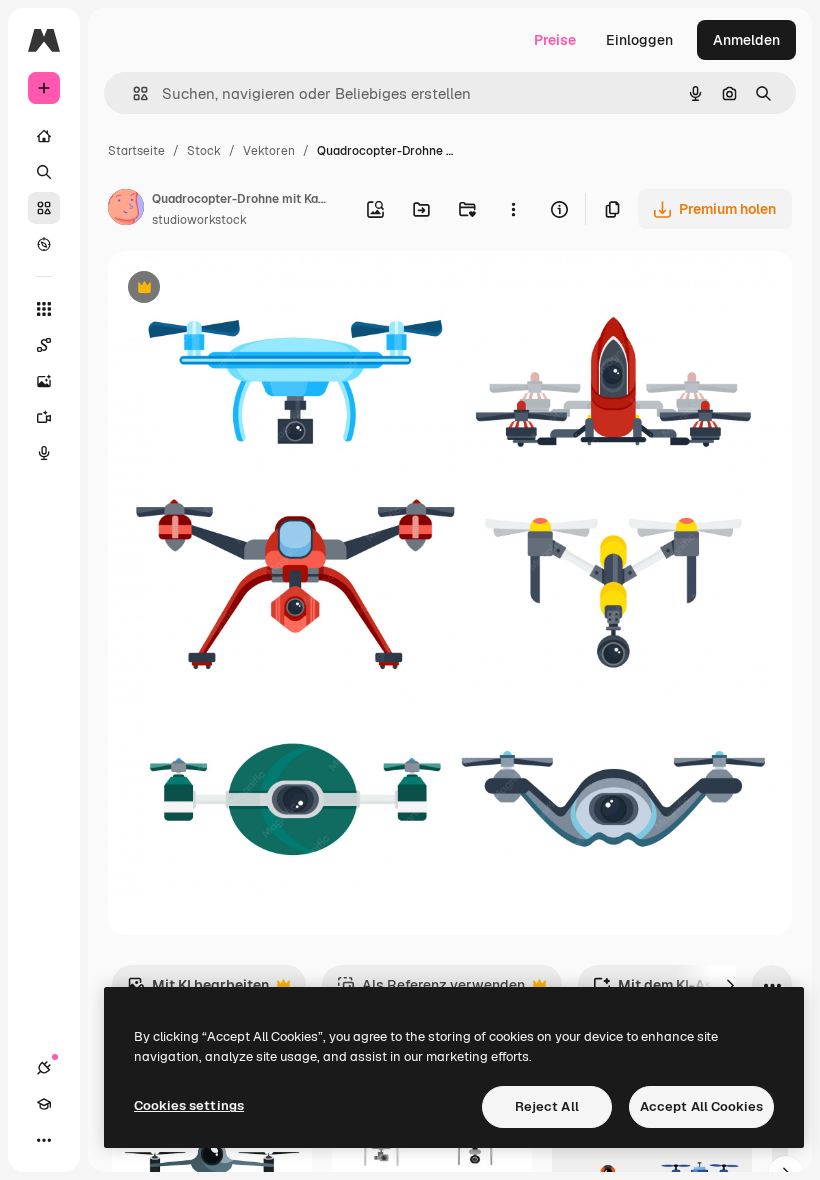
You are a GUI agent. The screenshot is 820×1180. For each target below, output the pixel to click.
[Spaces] (44, 345)
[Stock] (44, 208)
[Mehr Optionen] (513, 209)
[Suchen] (44, 172)
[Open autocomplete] (132, 93)
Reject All (547, 1106)
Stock (204, 151)
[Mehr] (44, 1140)
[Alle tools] (44, 309)
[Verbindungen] (44, 1068)
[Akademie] (44, 1104)
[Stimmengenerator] (44, 453)
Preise (555, 40)
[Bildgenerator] (44, 381)
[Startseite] (44, 136)
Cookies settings (189, 1105)
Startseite (136, 151)
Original (236, 289)
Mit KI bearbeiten (198, 990)
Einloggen (639, 40)
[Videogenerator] (44, 417)
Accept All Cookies (701, 1106)
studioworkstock (199, 220)
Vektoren (269, 151)
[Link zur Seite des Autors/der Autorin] (126, 210)
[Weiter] (730, 985)
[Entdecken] (44, 244)
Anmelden (746, 40)
